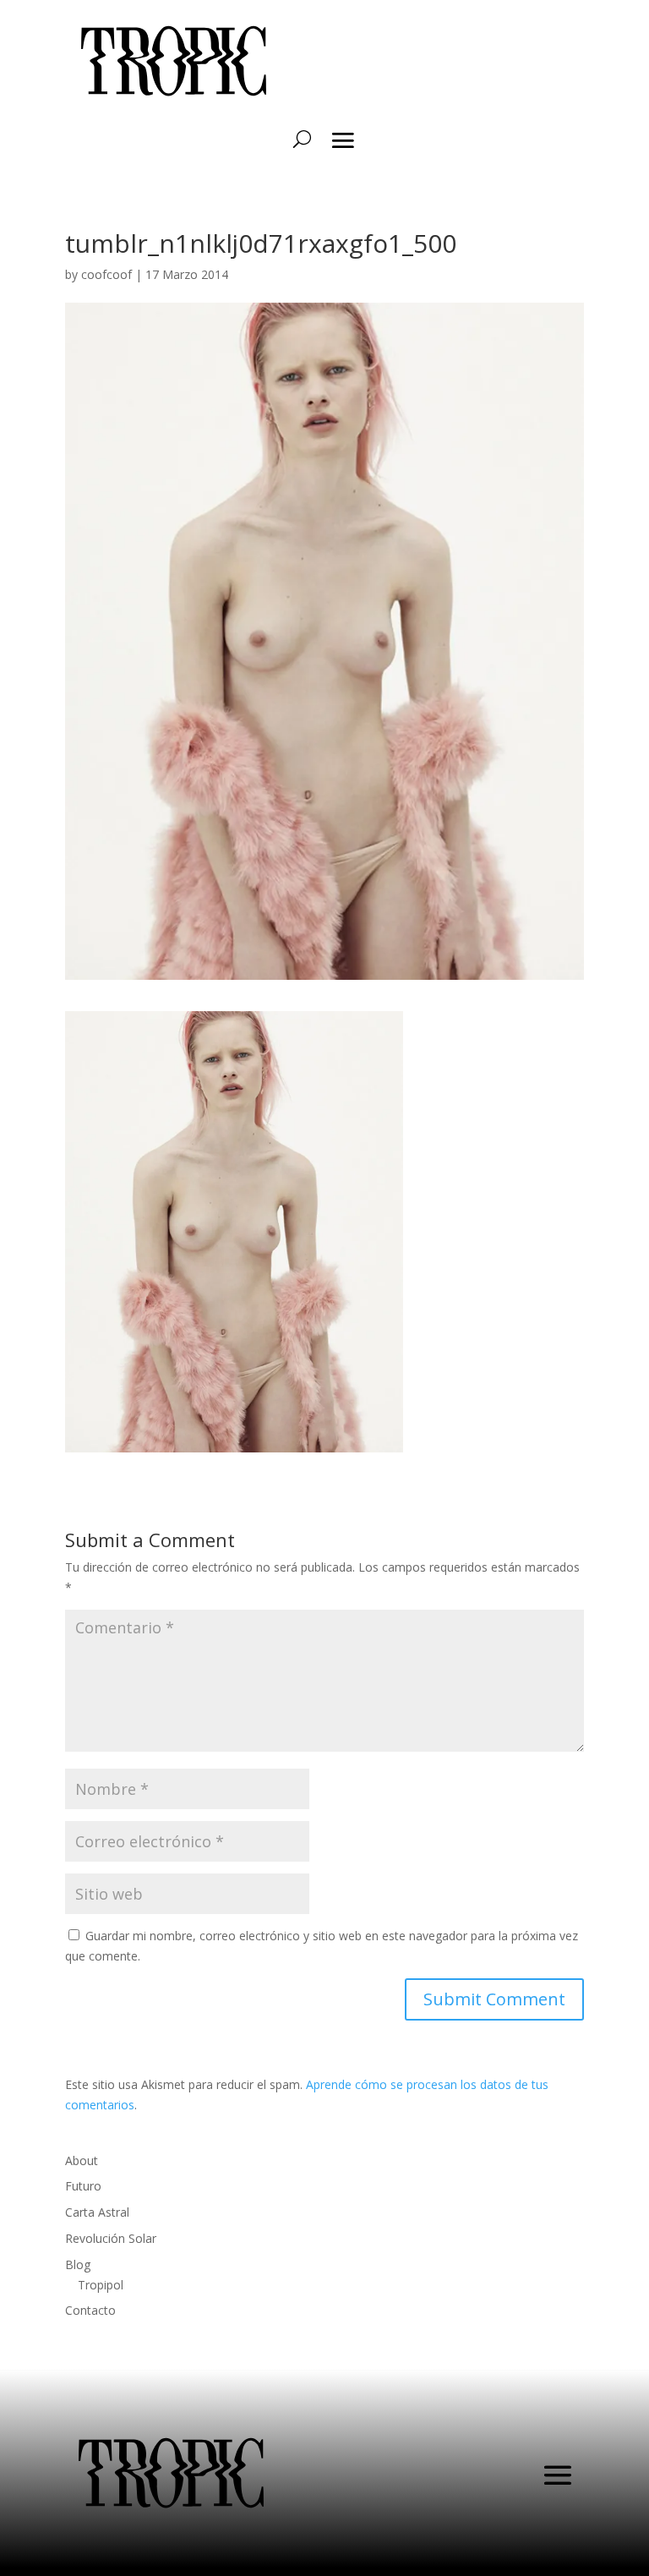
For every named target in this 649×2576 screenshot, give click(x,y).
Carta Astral (97, 2212)
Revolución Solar (111, 2238)
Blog (78, 2264)
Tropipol (101, 2285)
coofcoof (106, 274)
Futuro (83, 2186)
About (82, 2160)
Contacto (90, 2310)
